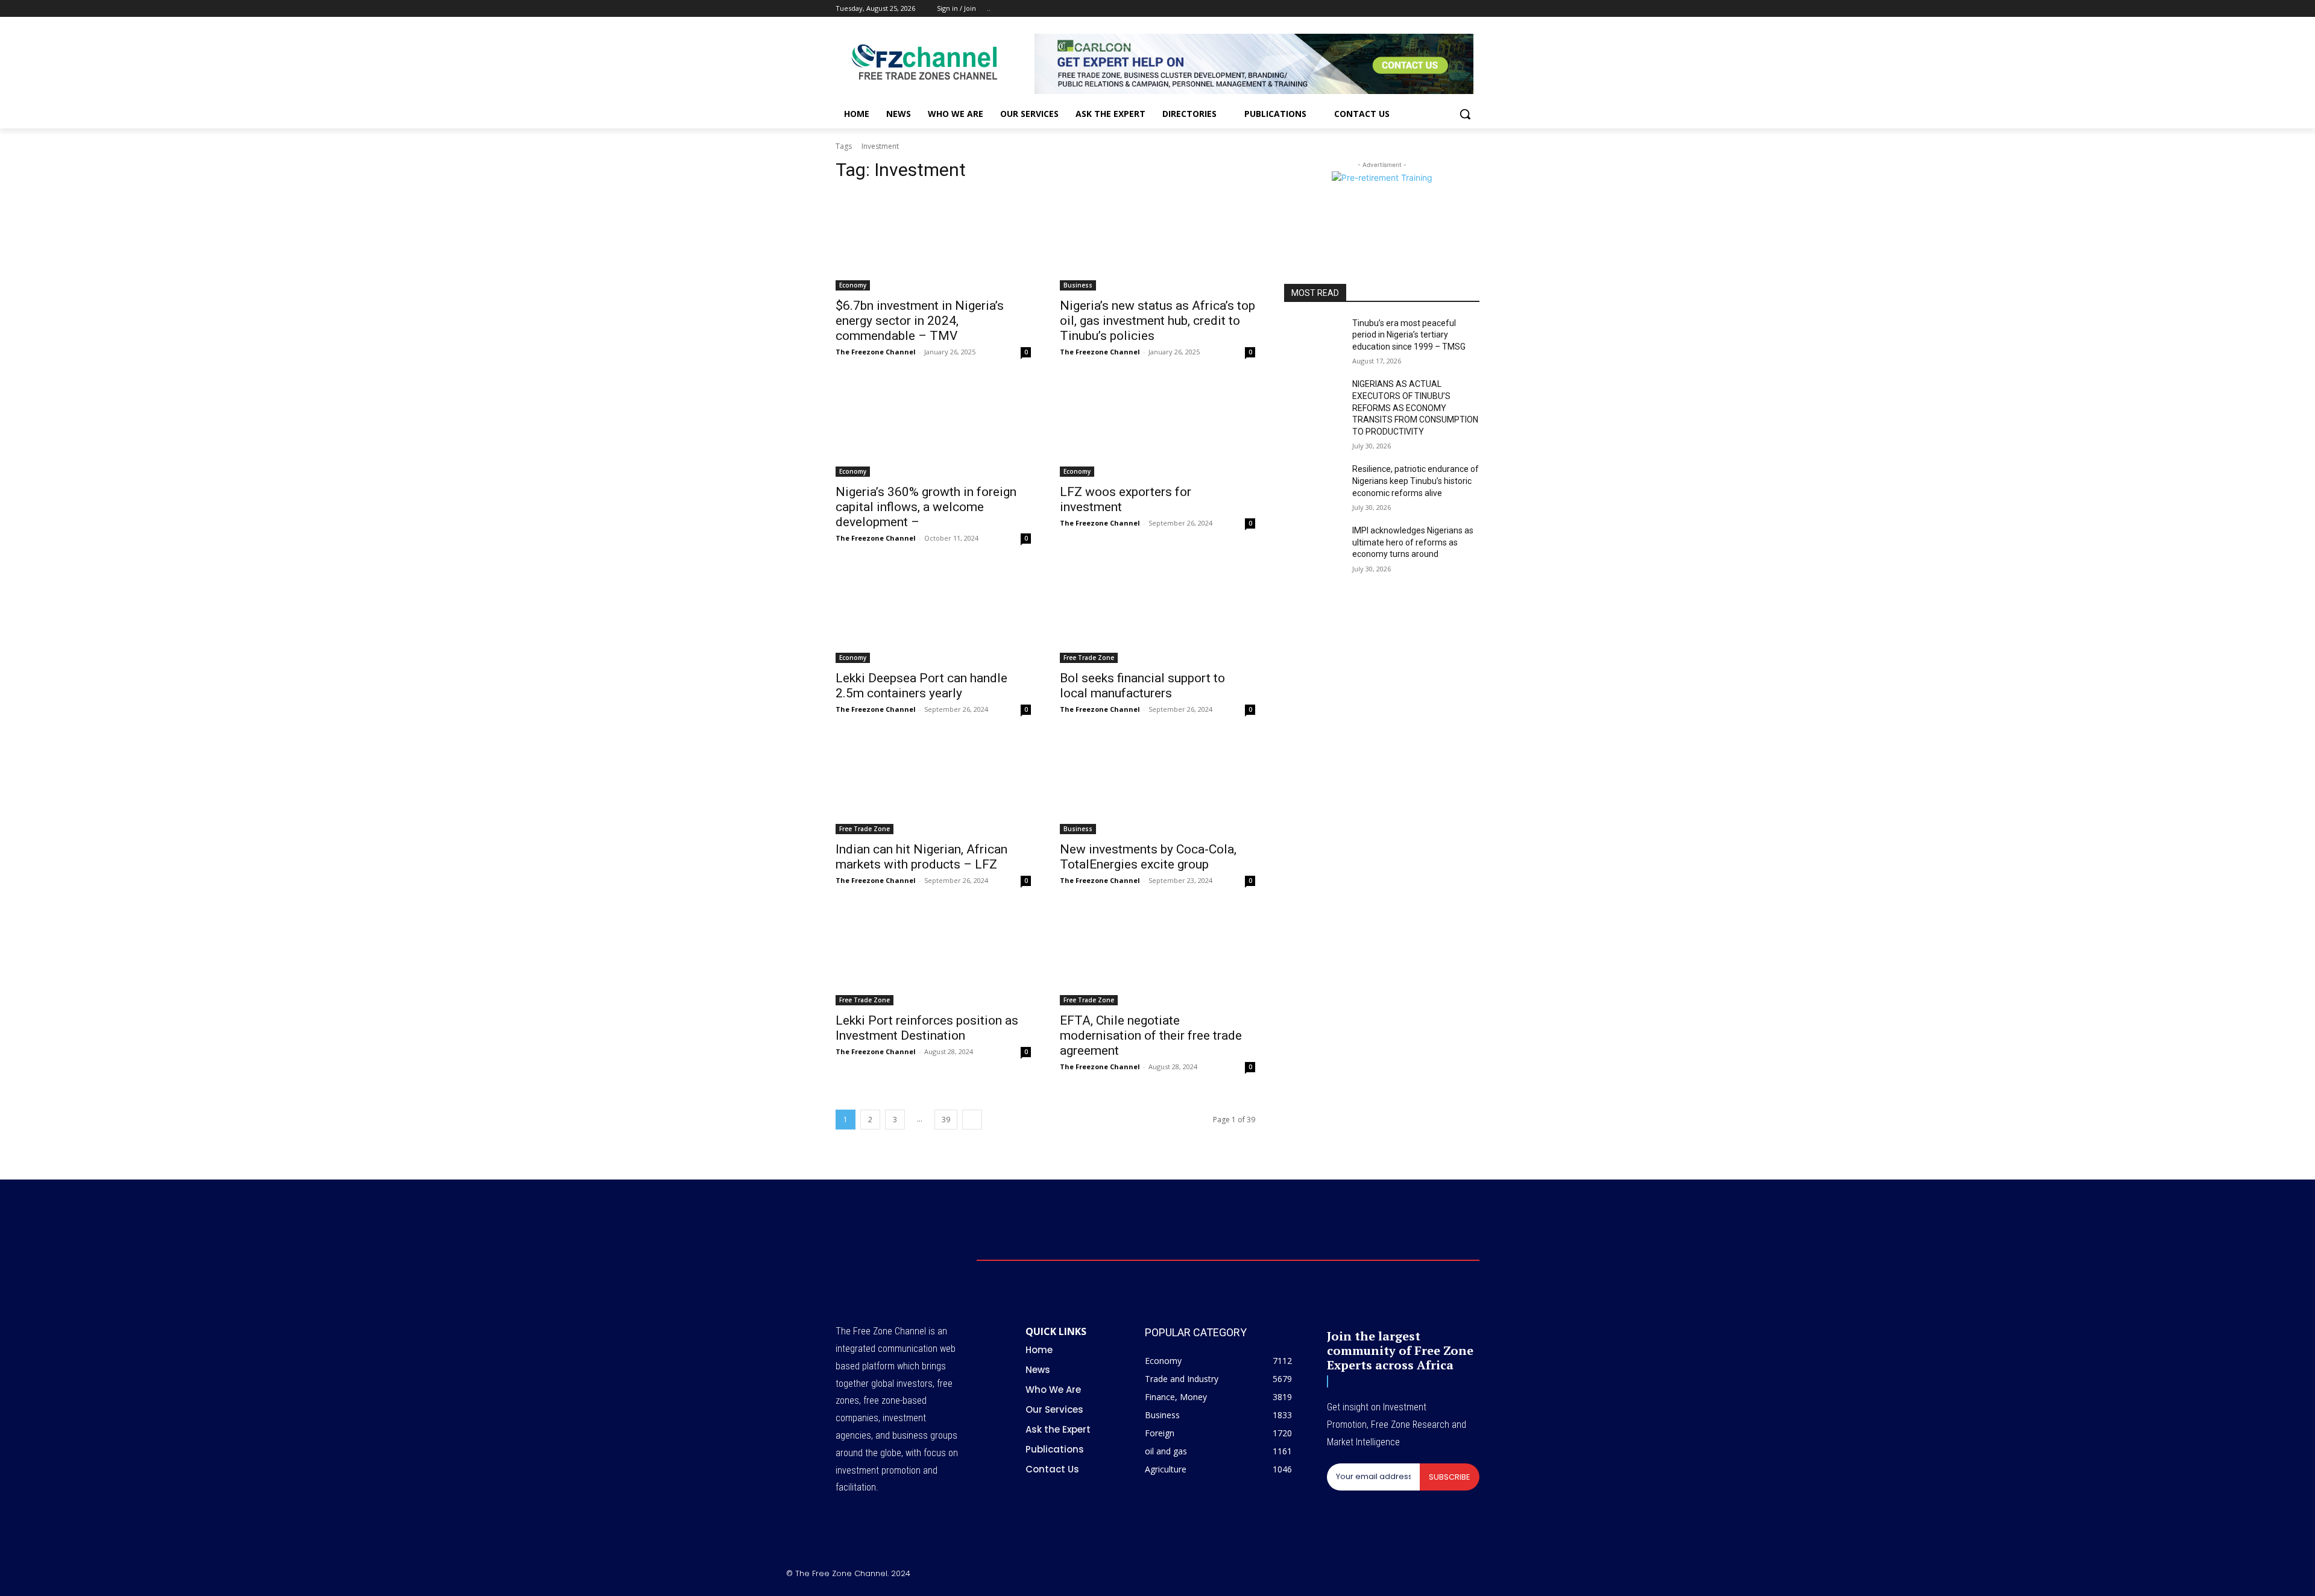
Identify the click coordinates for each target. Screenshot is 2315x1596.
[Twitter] (1439, 9)
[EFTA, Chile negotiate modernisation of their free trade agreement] (1157, 957)
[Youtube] (1472, 9)
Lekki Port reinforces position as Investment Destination (927, 1028)
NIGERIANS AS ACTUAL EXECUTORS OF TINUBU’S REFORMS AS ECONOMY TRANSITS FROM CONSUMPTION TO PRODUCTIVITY (1415, 407)
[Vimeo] (1456, 9)
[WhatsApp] (1524, 1576)
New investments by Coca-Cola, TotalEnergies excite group (1148, 857)
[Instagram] (1422, 9)
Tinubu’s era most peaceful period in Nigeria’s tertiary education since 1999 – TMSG (1409, 335)
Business (1078, 285)
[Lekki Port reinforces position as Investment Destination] (933, 957)
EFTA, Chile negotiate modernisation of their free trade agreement (1151, 1035)
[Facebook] (1406, 9)
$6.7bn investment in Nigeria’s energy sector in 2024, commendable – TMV (920, 321)
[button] (1465, 114)
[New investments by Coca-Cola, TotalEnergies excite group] (1157, 785)
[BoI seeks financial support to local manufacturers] (1157, 614)
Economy (853, 285)
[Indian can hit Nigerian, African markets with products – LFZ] (933, 785)
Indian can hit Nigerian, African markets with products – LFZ (921, 857)
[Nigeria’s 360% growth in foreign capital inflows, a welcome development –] (933, 428)
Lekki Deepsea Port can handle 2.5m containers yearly (921, 686)
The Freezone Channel (876, 352)
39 (946, 1120)
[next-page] (972, 1120)
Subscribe (1450, 1477)
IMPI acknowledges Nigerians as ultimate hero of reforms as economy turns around (1413, 542)
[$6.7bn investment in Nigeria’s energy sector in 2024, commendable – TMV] (933, 242)
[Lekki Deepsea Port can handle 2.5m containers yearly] (933, 614)
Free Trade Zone (1089, 658)
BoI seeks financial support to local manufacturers (1142, 686)
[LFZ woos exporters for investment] (1157, 428)
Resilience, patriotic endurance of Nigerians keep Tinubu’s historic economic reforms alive (1416, 481)
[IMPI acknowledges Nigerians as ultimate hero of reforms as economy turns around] (1313, 545)
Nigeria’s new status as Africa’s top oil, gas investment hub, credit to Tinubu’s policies (1157, 321)
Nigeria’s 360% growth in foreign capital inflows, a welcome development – (926, 507)
